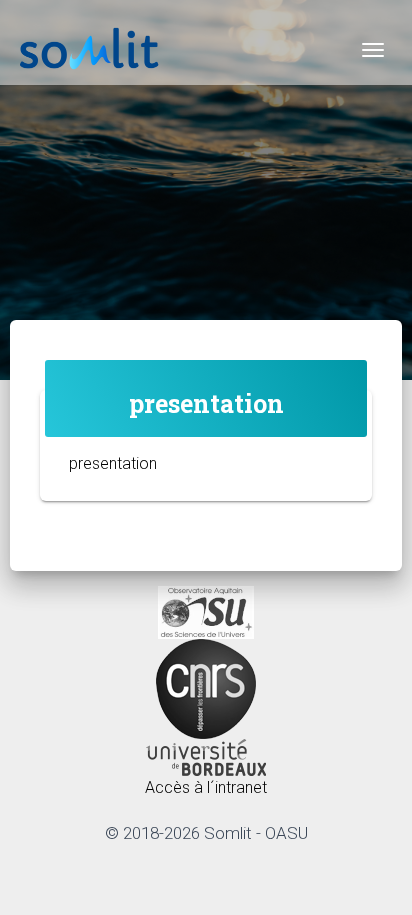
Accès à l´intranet (206, 787)
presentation (113, 463)
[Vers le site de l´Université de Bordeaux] (206, 756)
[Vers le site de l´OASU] (206, 611)
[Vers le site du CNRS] (206, 687)
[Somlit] (90, 50)
